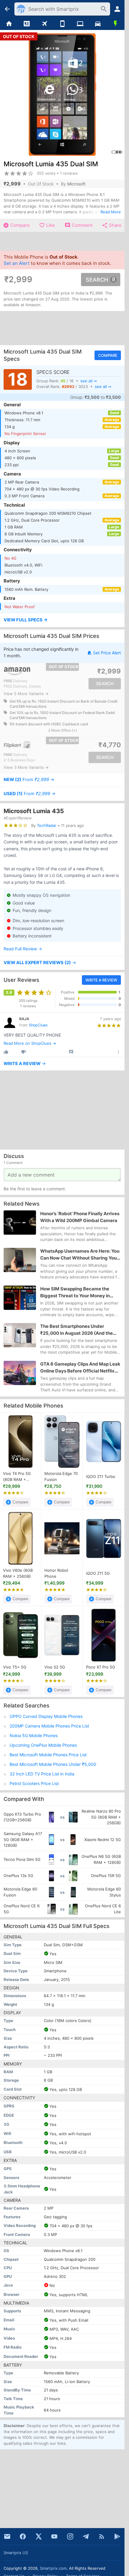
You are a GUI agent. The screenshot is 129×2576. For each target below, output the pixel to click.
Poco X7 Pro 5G (101, 1667)
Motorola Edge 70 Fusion (61, 1476)
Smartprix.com (53, 2568)
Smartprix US (16, 2553)
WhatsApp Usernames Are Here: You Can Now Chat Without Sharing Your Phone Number (80, 1255)
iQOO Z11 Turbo (101, 1476)
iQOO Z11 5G (98, 1573)
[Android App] (117, 2536)
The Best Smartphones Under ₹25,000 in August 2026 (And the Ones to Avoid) (76, 1330)
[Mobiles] (62, 24)
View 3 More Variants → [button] (26, 767)
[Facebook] (23, 2536)
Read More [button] (111, 212)
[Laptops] (80, 24)
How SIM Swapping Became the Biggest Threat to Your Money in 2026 (75, 1292)
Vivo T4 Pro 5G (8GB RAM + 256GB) (17, 1477)
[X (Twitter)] (39, 2536)
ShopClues (38, 1025)
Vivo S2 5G (55, 1667)
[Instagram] (70, 2536)
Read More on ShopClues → (30, 1043)
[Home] (9, 24)
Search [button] (97, 280)
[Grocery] (116, 24)
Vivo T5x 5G (15, 1667)
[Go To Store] (32, 671)
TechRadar (47, 825)
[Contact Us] (7, 2536)
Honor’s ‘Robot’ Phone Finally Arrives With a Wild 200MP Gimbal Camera (80, 1217)
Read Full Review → (23, 949)
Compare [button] (108, 355)
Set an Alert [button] (17, 263)
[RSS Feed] (102, 2536)
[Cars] (98, 24)
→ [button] (29, 780)
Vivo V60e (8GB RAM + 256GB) (18, 1573)
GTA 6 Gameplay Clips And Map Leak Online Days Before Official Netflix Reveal (80, 1368)
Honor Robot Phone (56, 1573)
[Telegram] (86, 2536)
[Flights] (45, 24)
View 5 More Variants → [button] (26, 694)
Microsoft (76, 184)
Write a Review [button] (101, 980)
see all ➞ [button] (89, 380)
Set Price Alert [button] (107, 653)
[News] (27, 24)
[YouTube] (54, 2536)
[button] (62, 620)
